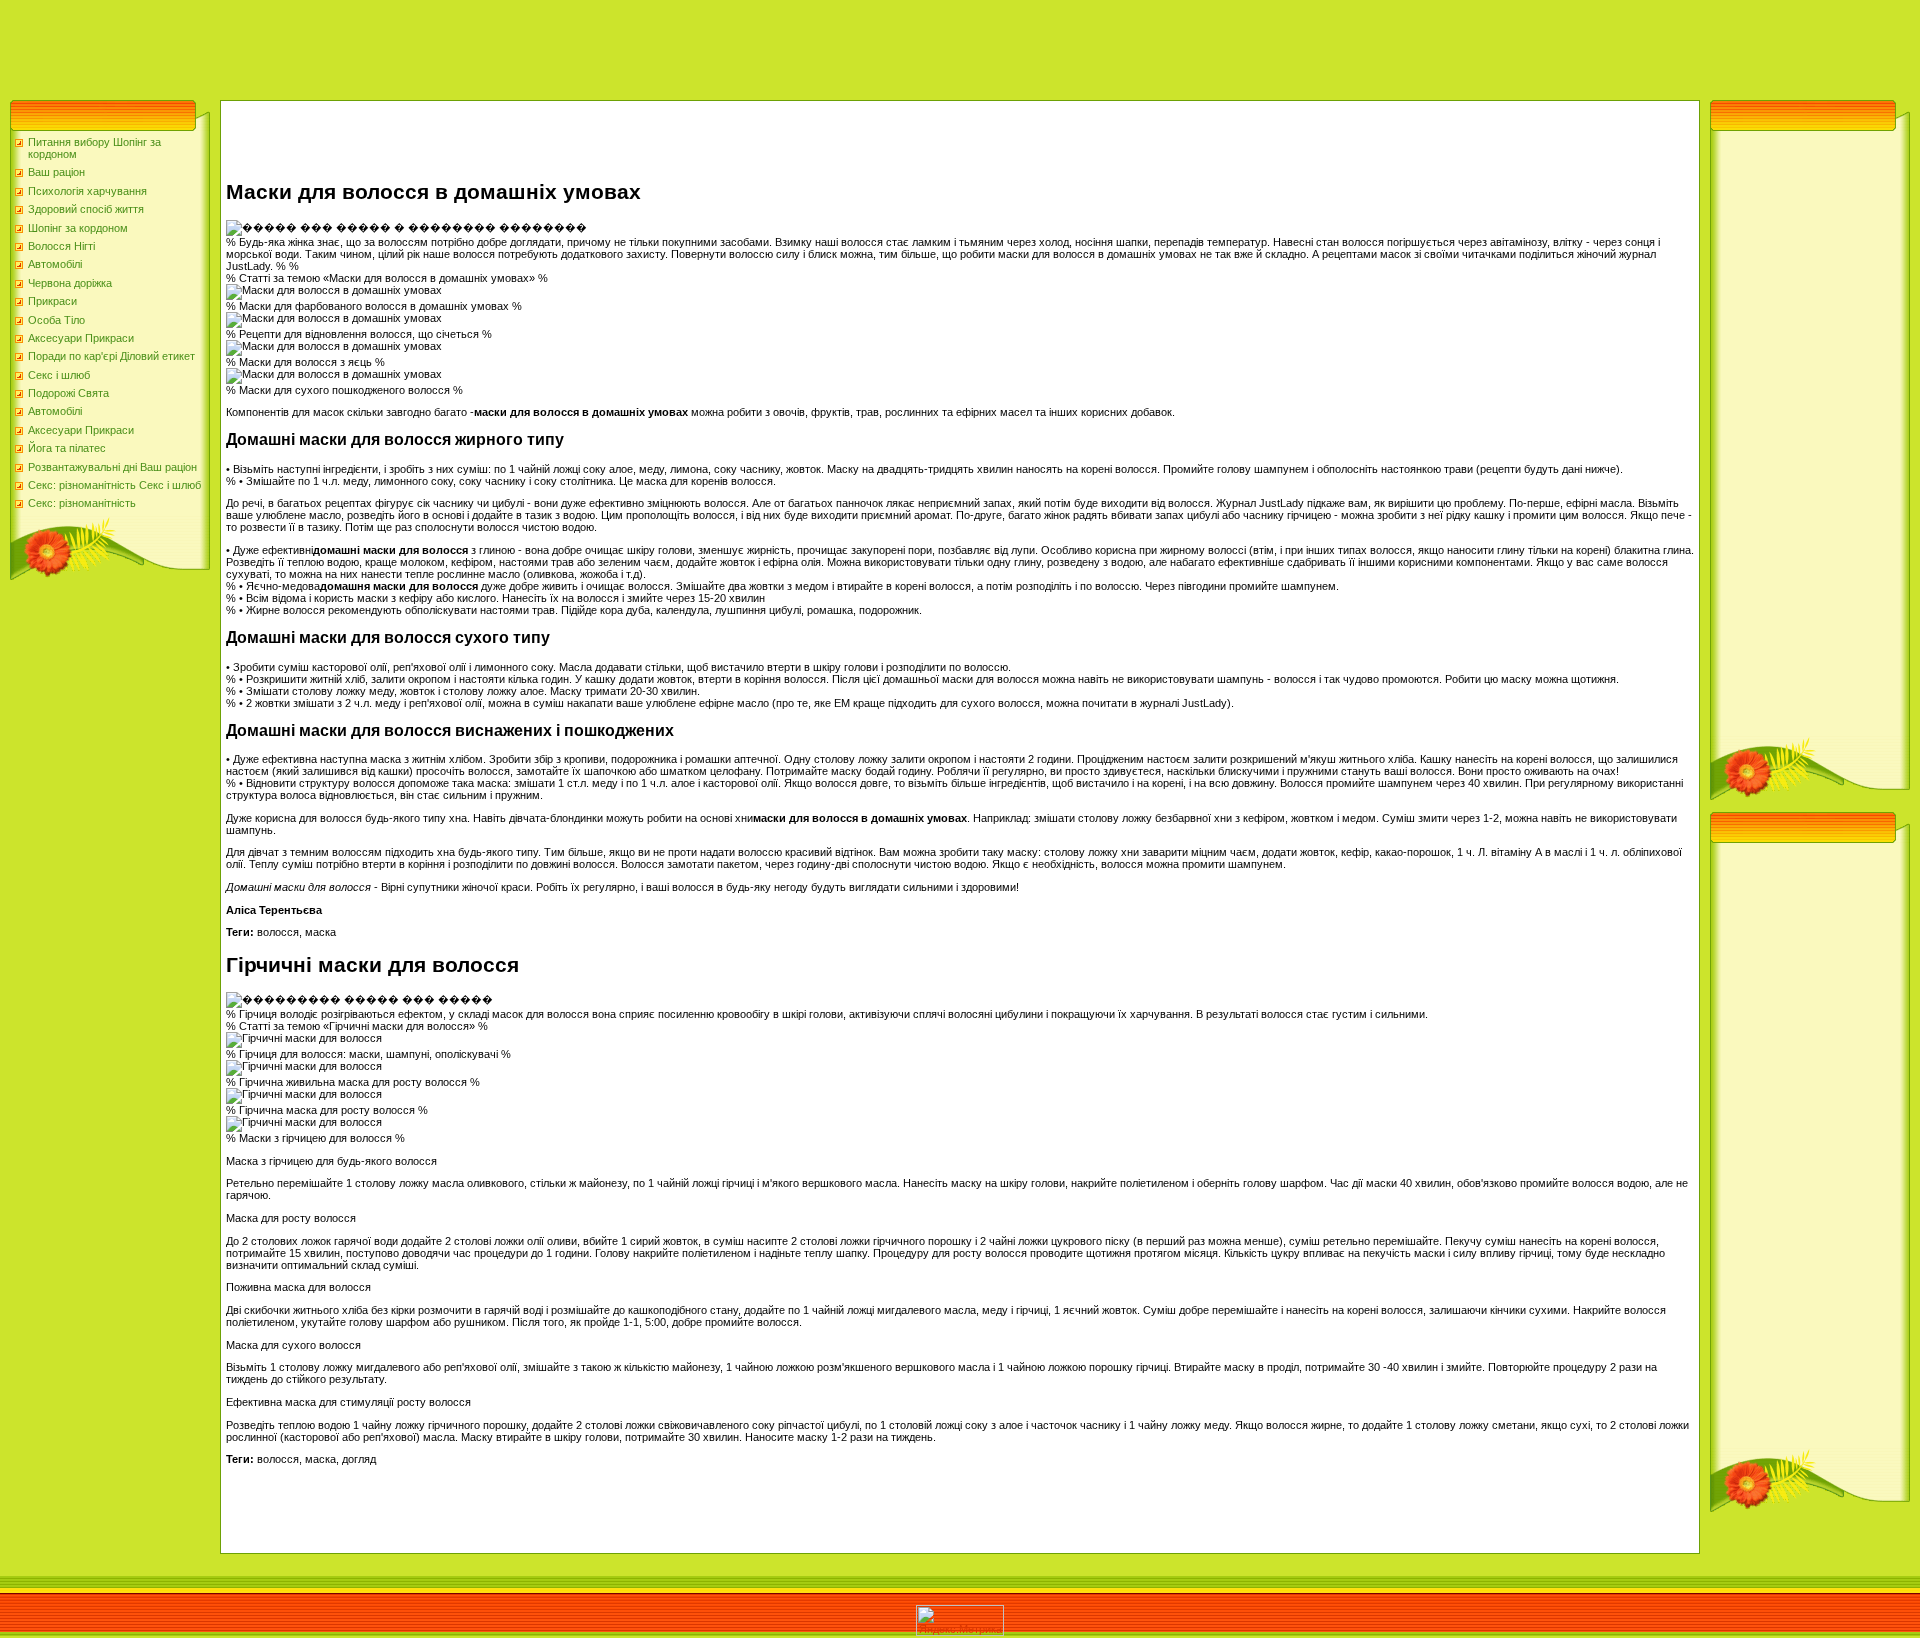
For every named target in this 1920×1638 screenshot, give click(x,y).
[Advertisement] (364, 45)
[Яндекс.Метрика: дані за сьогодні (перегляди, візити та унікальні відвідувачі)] (960, 1620)
